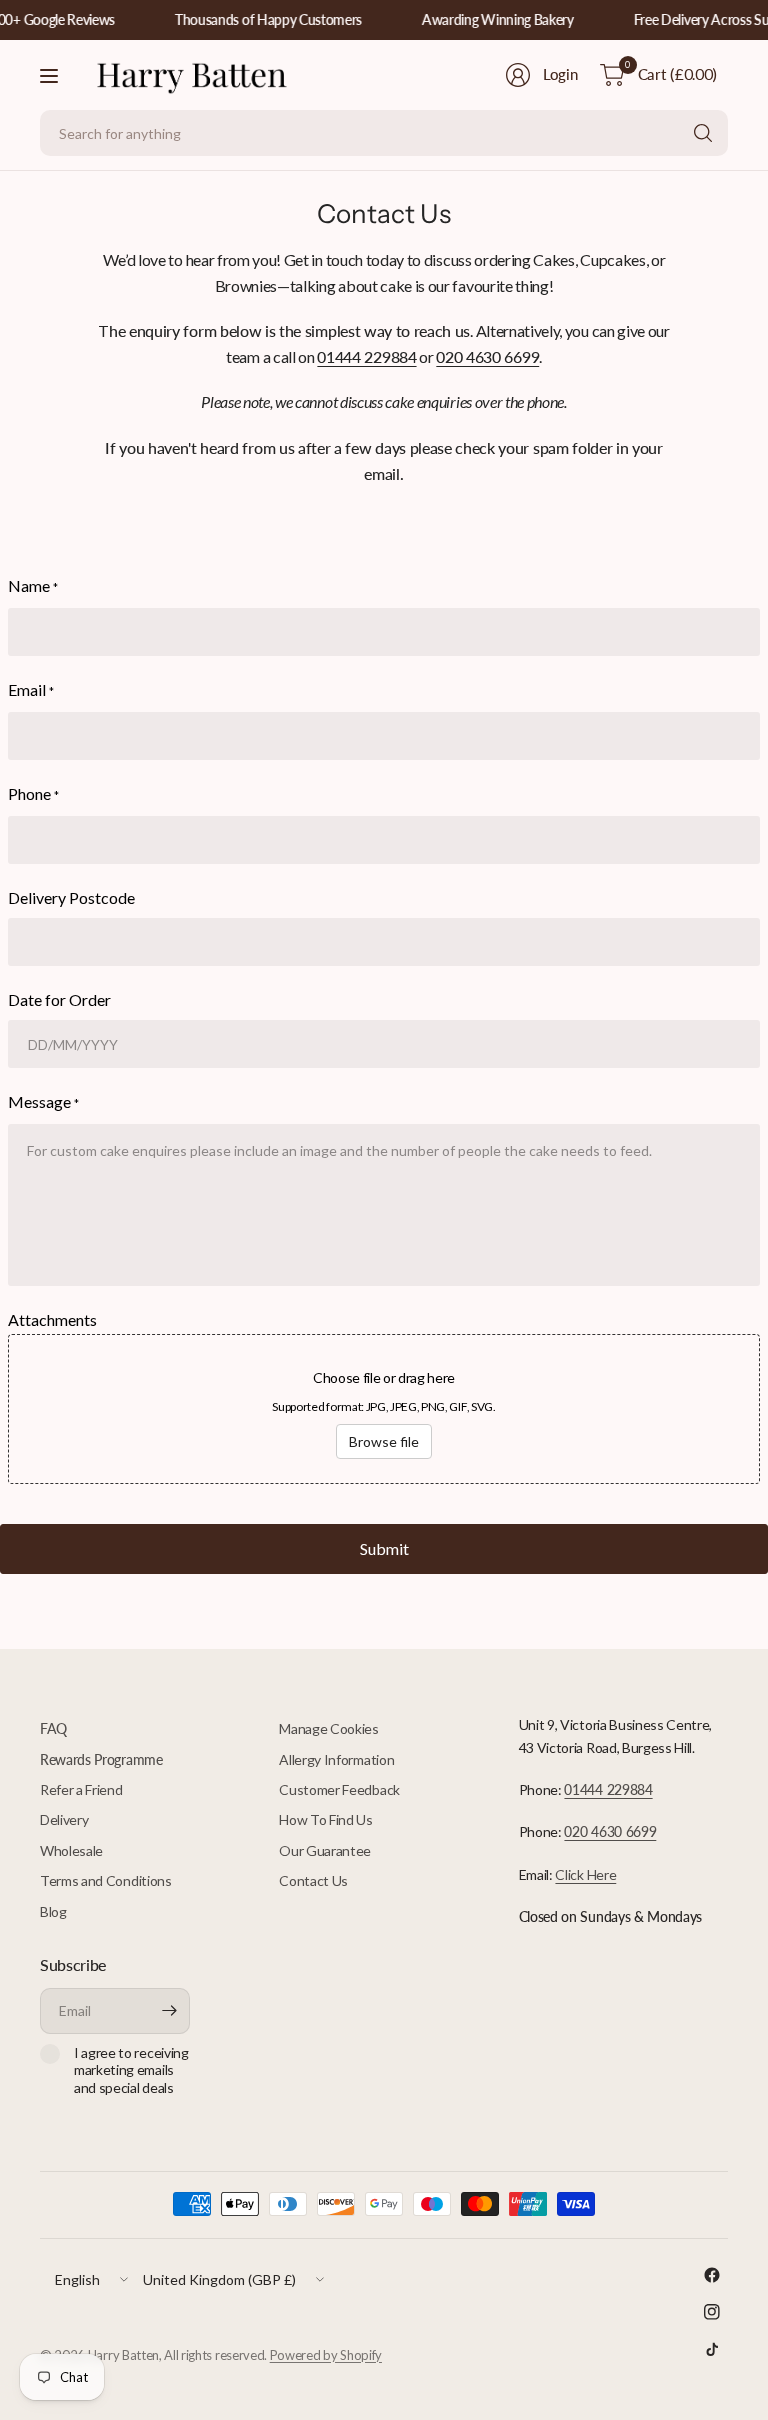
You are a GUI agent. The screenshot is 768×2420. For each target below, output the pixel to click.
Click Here (585, 1874)
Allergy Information (336, 1759)
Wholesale (71, 1850)
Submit (384, 1548)
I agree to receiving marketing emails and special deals (131, 2070)
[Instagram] (712, 2312)
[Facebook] (712, 2275)
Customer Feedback (339, 1789)
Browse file (384, 1441)
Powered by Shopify (326, 2355)
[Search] (703, 133)
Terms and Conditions (106, 1880)
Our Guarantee (325, 1850)
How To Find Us (326, 1819)
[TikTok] (712, 2349)
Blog (53, 1911)
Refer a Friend (81, 1789)
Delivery (64, 1819)
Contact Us (313, 1880)
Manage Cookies (329, 1728)
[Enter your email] (170, 2011)
